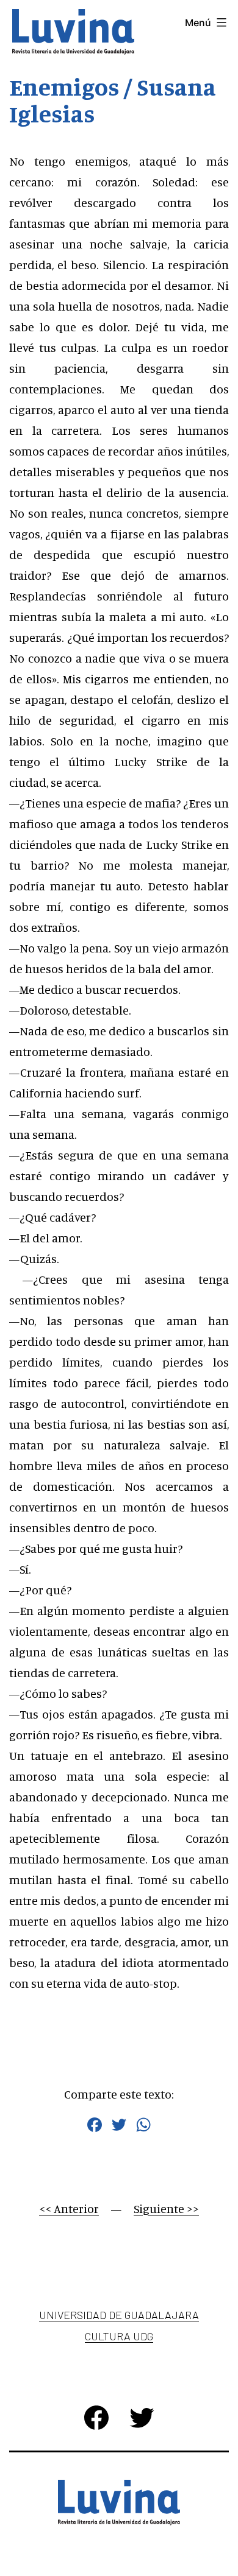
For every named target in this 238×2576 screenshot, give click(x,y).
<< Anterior (69, 2208)
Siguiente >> (166, 2208)
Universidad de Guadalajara (119, 2315)
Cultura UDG (119, 2336)
